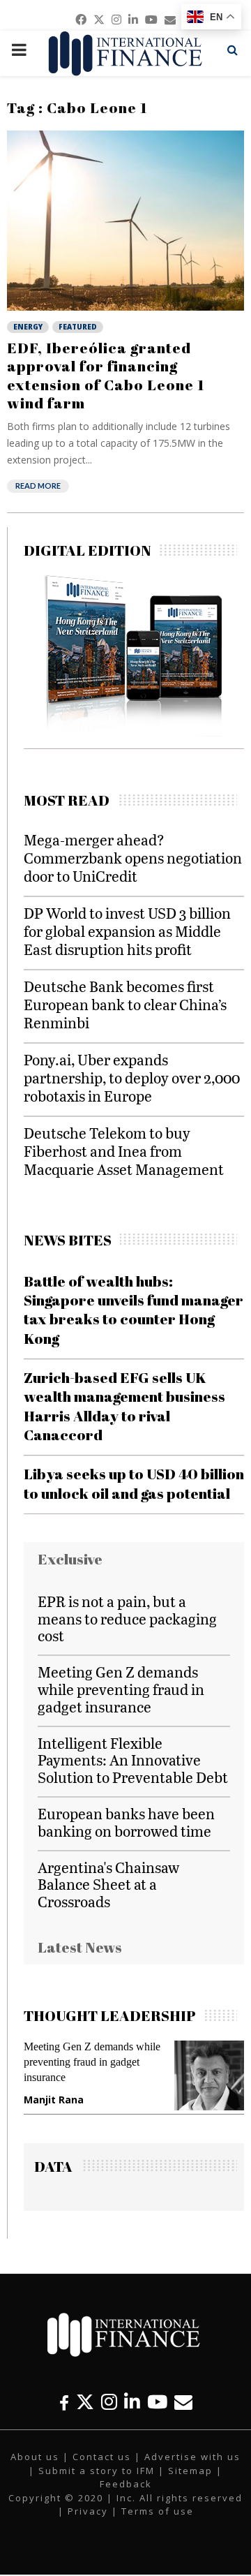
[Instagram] (109, 2402)
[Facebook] (64, 2402)
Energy (28, 327)
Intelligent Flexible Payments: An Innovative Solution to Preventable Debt (133, 1760)
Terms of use (158, 2511)
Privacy (88, 2511)
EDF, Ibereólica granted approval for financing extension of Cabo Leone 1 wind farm (106, 375)
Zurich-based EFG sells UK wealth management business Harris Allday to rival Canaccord (124, 1406)
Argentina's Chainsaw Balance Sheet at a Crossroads (108, 1885)
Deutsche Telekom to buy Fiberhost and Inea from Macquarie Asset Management (124, 1151)
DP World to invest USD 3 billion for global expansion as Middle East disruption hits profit (127, 931)
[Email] (183, 2402)
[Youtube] (157, 2402)
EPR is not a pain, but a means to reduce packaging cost (127, 1619)
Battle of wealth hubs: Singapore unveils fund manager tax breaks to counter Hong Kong (134, 1310)
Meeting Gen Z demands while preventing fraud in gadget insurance (121, 1689)
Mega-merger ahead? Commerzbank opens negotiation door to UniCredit (133, 858)
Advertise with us (192, 2457)
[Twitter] (85, 2402)
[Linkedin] (132, 2402)
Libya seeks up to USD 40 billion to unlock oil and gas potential (134, 1483)
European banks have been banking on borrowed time (126, 1822)
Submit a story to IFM (97, 2471)
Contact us (102, 2457)
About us (35, 2457)
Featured (78, 327)
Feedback (126, 2484)
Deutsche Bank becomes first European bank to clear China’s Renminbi (125, 1004)
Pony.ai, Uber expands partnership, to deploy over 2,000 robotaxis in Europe (132, 1078)
